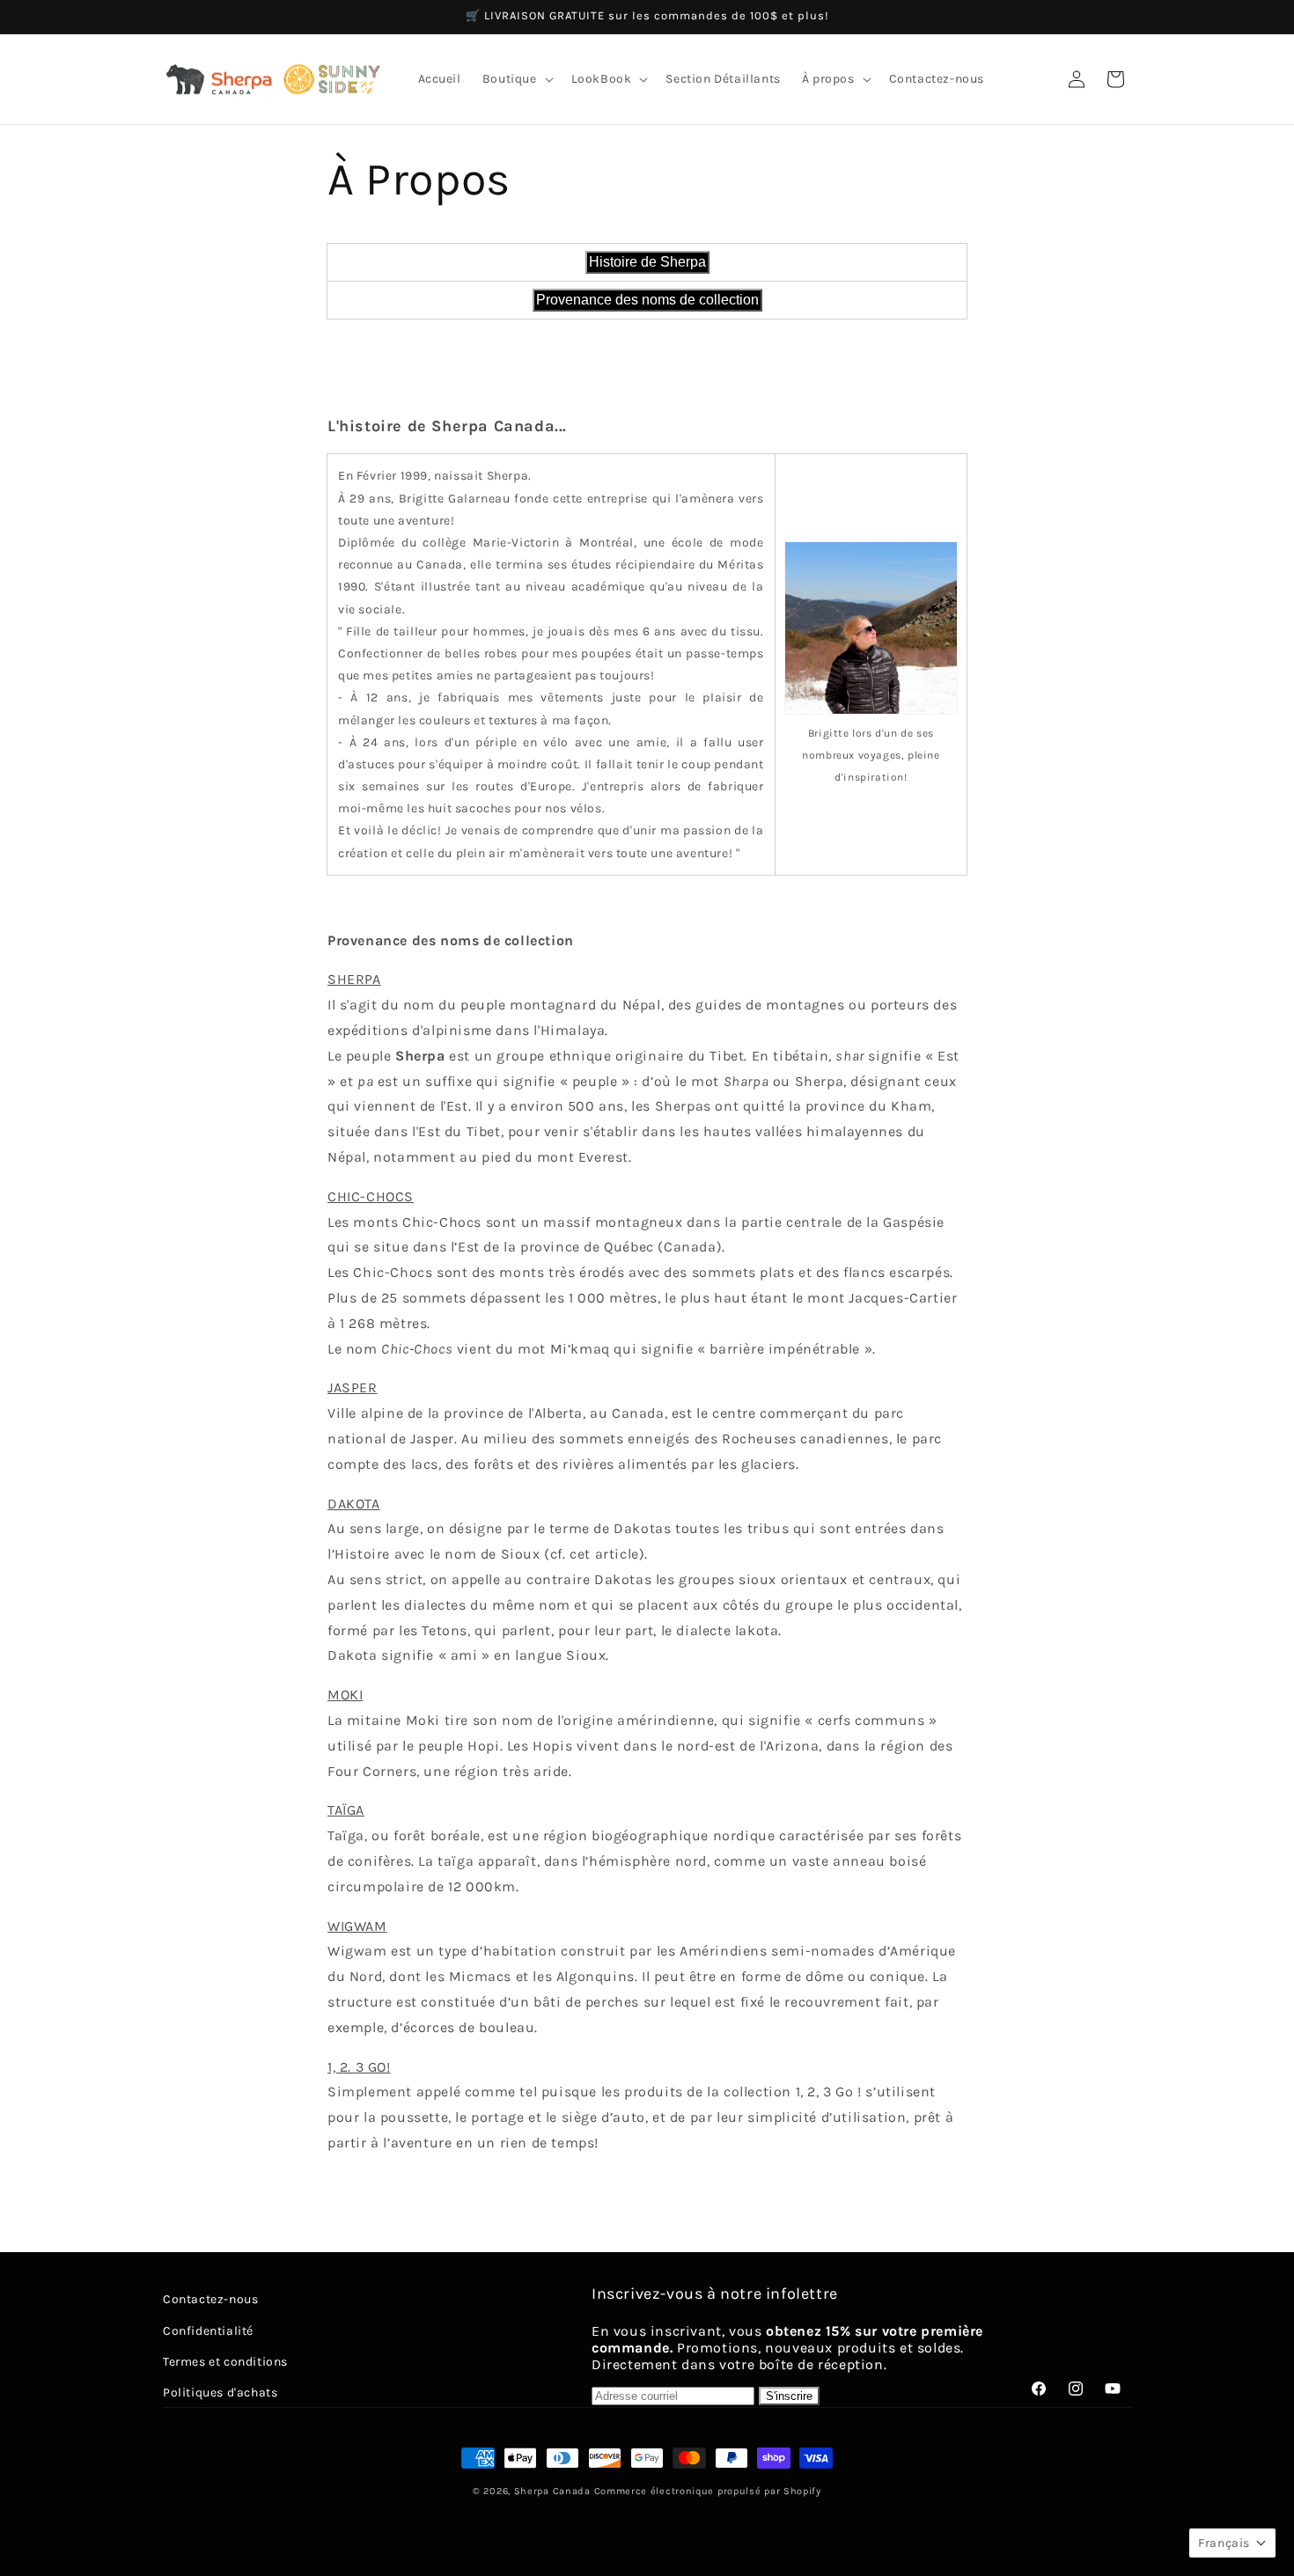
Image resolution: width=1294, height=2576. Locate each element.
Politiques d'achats (220, 2392)
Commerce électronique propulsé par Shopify (708, 2491)
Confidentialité (208, 2330)
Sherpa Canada (552, 2491)
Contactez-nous (210, 2299)
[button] (516, 79)
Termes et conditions (225, 2361)
